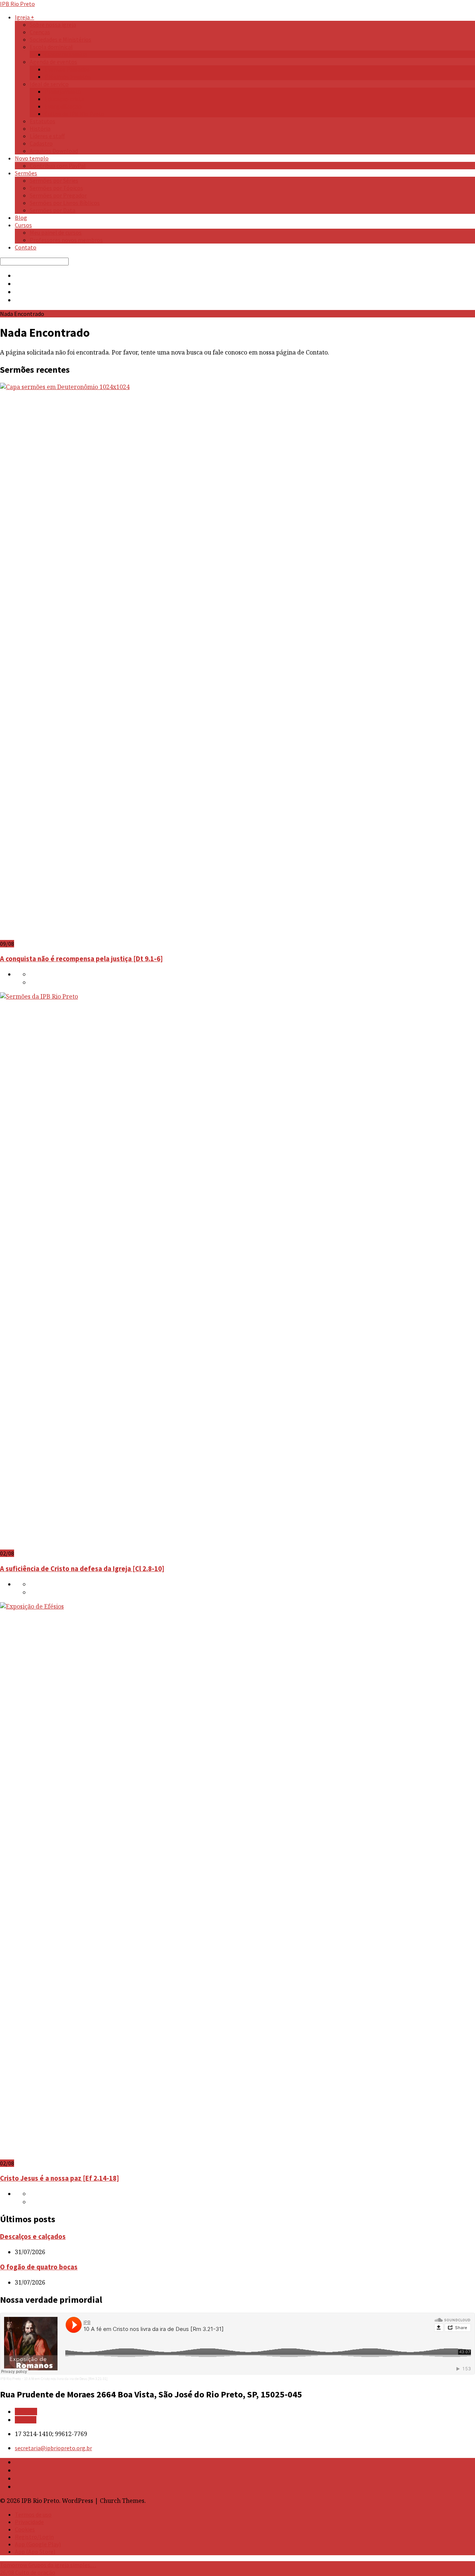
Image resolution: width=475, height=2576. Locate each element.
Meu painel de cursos (56, 232)
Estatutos (42, 121)
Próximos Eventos (68, 76)
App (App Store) (35, 2551)
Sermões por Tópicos (56, 188)
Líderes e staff (47, 136)
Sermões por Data (53, 210)
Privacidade (29, 2522)
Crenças (40, 32)
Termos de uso (33, 2514)
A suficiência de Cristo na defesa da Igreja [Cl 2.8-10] (82, 1569)
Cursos (23, 225)
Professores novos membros (66, 240)
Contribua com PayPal (58, 166)
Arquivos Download (54, 151)
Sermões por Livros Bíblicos (65, 203)
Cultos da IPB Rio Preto (74, 114)
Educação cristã (64, 99)
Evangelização (63, 106)
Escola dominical (51, 47)
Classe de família (66, 54)
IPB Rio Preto (10, 2379)
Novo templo (32, 158)
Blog (21, 218)
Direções (26, 2412)
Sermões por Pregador (58, 195)
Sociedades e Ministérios (60, 39)
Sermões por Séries (54, 180)
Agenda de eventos (53, 62)
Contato (26, 247)
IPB (17, 4)
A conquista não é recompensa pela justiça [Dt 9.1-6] (81, 959)
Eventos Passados (67, 69)
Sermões (26, 173)
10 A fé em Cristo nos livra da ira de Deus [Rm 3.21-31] (66, 2379)
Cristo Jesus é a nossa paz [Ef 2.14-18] (60, 2178)
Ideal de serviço (49, 84)
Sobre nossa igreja (53, 25)
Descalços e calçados (33, 2237)
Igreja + (24, 17)
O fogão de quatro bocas (39, 2267)
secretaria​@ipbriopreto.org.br (53, 2448)
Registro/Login (34, 2537)
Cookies (25, 2529)
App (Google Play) (38, 2544)
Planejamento (63, 91)
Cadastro (41, 143)
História (40, 128)
